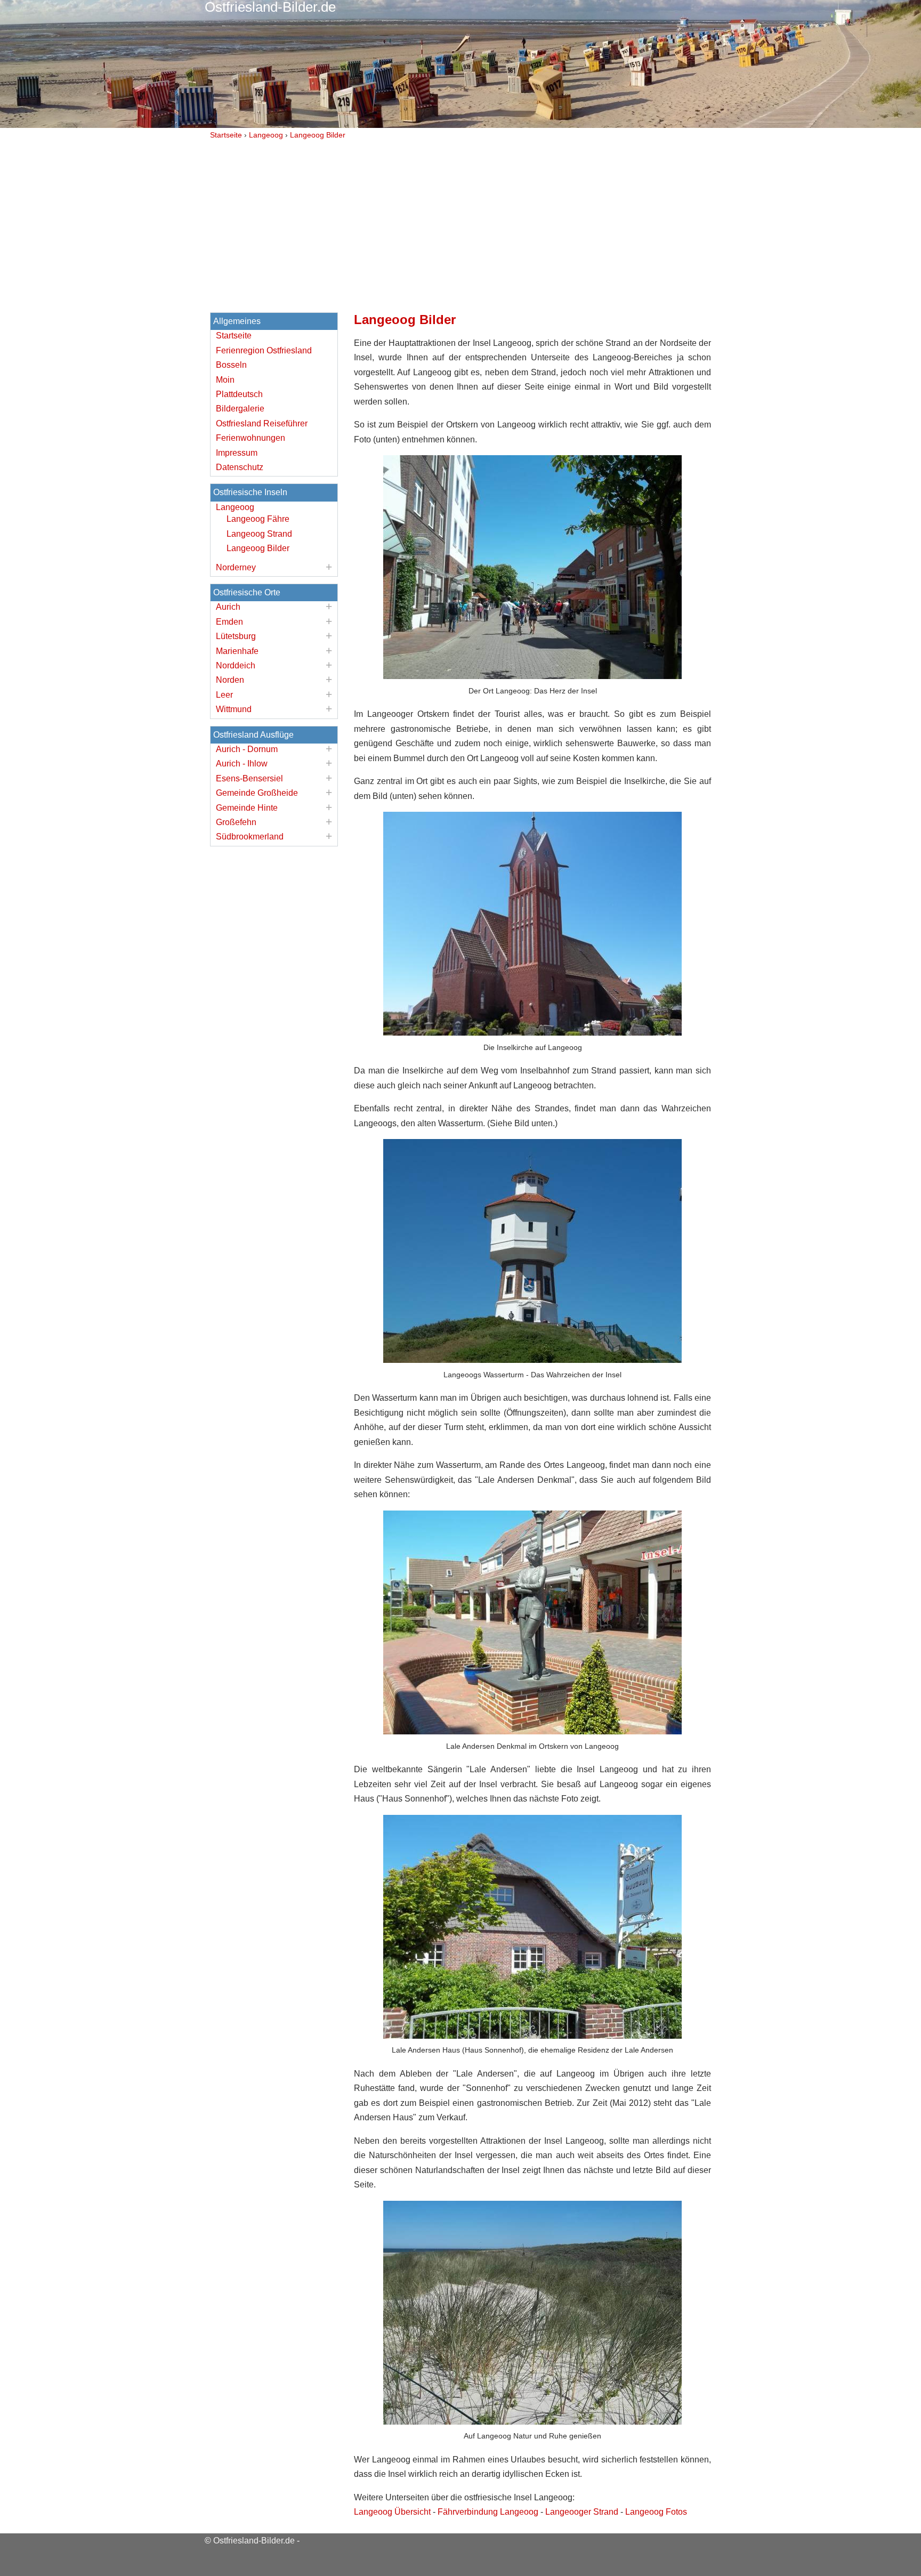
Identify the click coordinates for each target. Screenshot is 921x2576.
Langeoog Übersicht (392, 2512)
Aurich (228, 607)
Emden (229, 622)
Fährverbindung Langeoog (488, 2512)
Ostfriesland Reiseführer (262, 423)
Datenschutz (240, 467)
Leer (224, 695)
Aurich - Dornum (247, 749)
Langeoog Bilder (258, 548)
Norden (230, 680)
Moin (225, 380)
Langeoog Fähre (258, 519)
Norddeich (236, 665)
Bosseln (231, 365)
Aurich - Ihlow (242, 764)
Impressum (237, 453)
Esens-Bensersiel (249, 778)
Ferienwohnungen (251, 438)
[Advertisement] (461, 223)
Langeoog (235, 507)
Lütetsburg (236, 636)
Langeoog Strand (259, 534)
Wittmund (234, 709)
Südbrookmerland (250, 837)
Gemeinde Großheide (257, 793)
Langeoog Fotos (656, 2512)
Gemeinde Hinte (247, 808)
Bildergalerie (240, 409)
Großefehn (236, 822)
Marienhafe (237, 651)
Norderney (236, 567)
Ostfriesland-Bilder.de (254, 2541)
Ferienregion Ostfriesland (264, 350)
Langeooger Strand (582, 2512)
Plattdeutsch (239, 394)
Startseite (234, 336)
